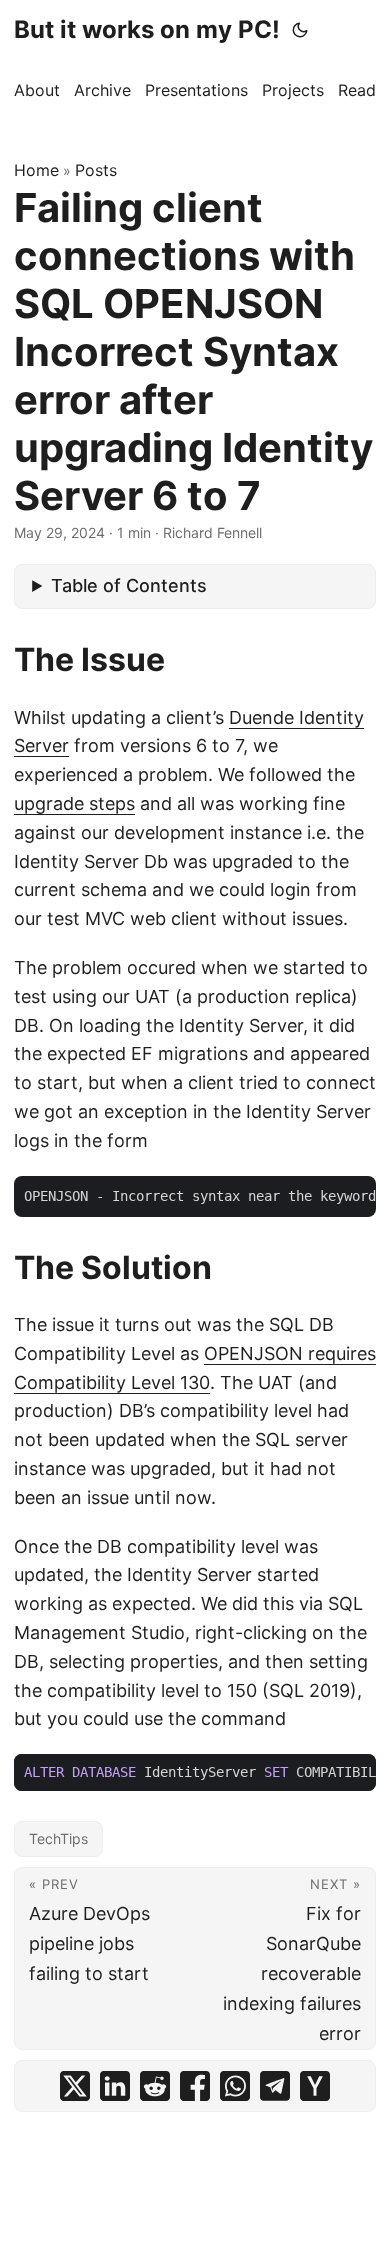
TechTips (58, 1838)
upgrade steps (74, 803)
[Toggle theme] (300, 30)
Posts (96, 170)
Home (36, 170)
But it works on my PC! (147, 29)
